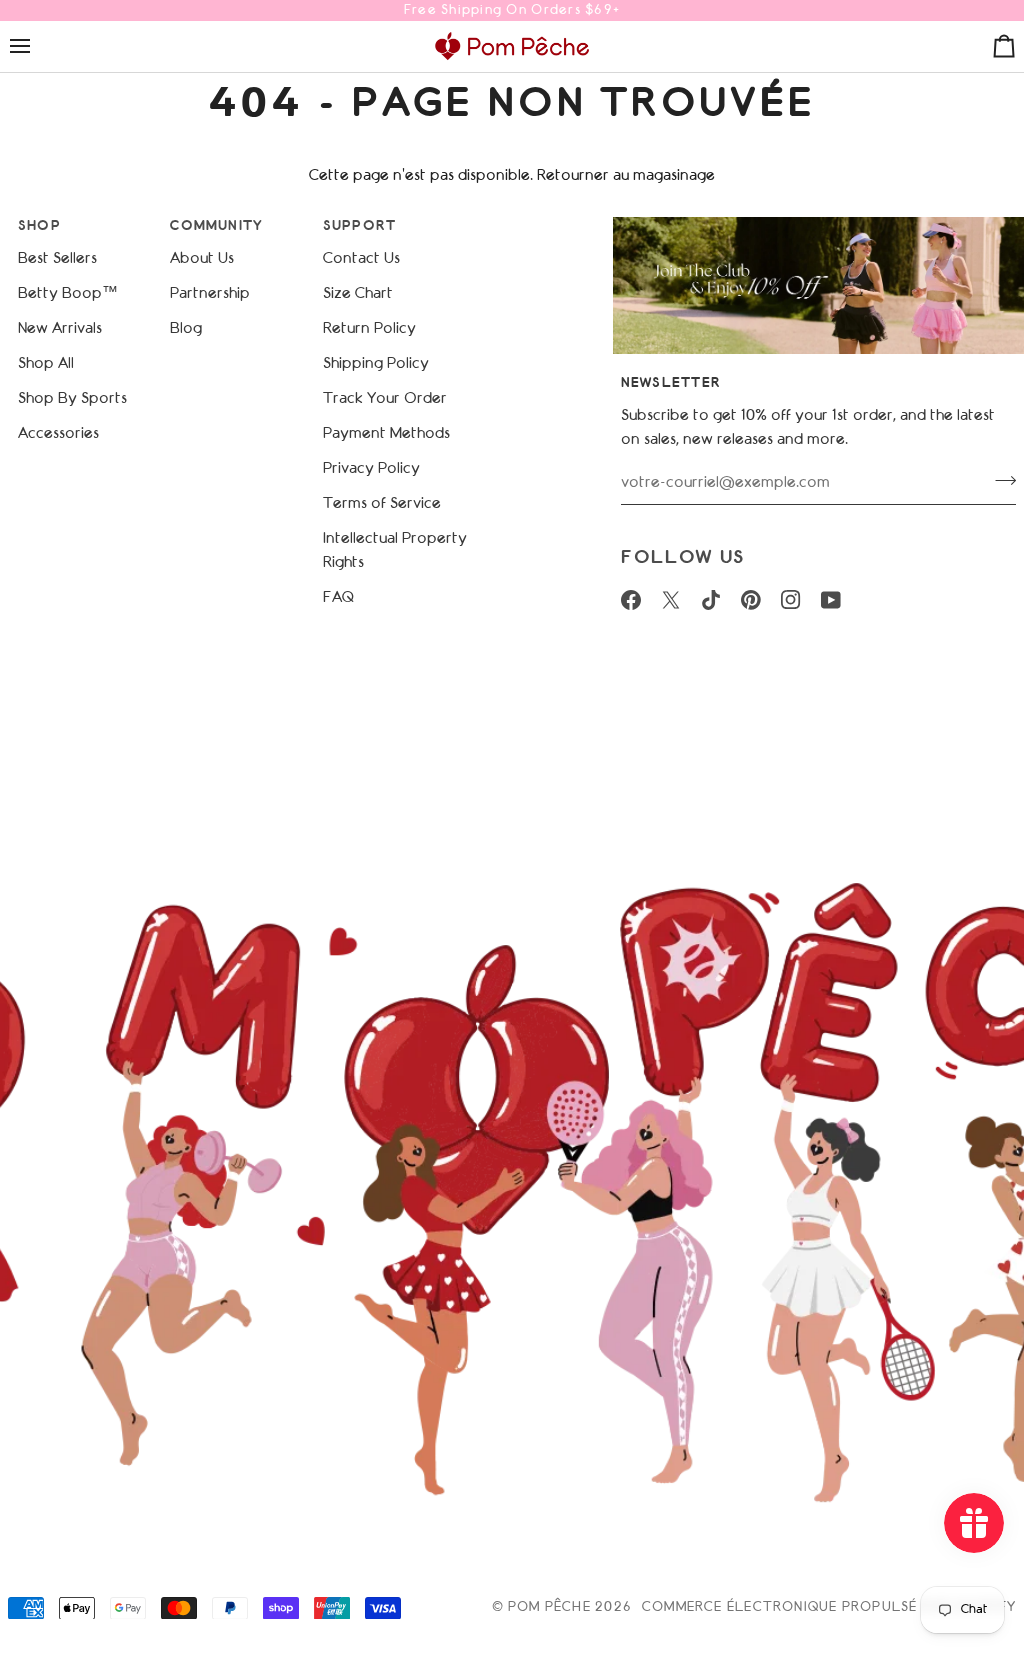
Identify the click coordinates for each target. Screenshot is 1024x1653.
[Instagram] (791, 600)
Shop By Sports (72, 399)
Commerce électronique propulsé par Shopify (829, 1608)
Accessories (58, 434)
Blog (186, 329)
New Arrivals (60, 329)
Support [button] (360, 227)
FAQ (338, 598)
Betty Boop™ (68, 294)
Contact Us (361, 259)
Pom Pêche (549, 1608)
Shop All (46, 364)
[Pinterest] (751, 600)
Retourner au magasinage (626, 176)
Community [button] (216, 227)
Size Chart (358, 294)
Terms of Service (382, 504)
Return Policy (369, 329)
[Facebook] (631, 600)
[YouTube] (831, 600)
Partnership (210, 294)
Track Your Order (385, 399)
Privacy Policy (371, 469)
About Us (202, 259)
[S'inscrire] (999, 480)
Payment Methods (386, 434)
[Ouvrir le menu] (38, 46)
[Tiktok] (711, 600)
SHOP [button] (39, 227)
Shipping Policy (376, 364)
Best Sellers (57, 259)
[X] (671, 600)
